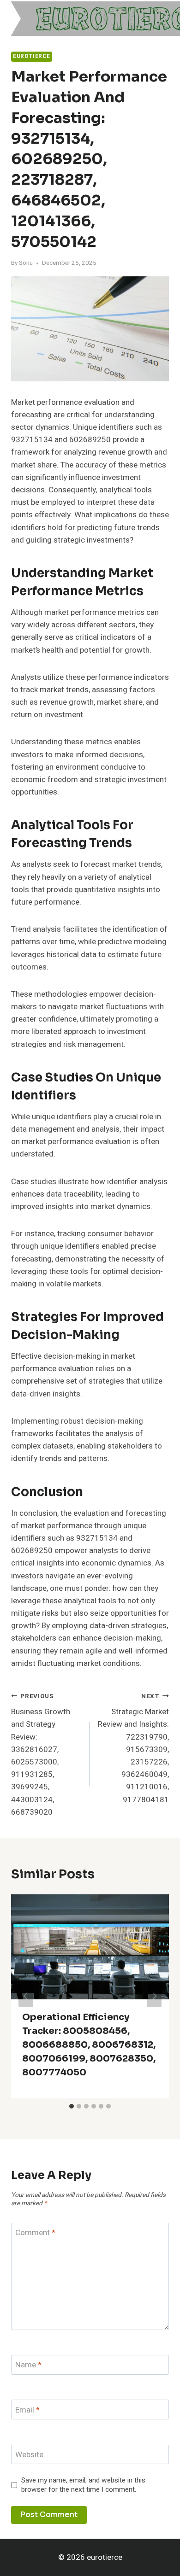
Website (29, 2455)
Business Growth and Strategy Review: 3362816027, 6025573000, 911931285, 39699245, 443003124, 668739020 (41, 1755)
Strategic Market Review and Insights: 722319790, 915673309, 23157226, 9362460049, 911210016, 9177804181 (133, 1749)
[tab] (72, 2106)
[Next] (154, 1996)
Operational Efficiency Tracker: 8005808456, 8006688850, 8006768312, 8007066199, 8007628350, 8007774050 (89, 2045)
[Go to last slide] (26, 1996)
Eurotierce (32, 56)
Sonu (26, 263)
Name (28, 2365)
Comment (35, 2233)
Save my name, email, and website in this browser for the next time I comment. (83, 2485)
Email (27, 2410)
